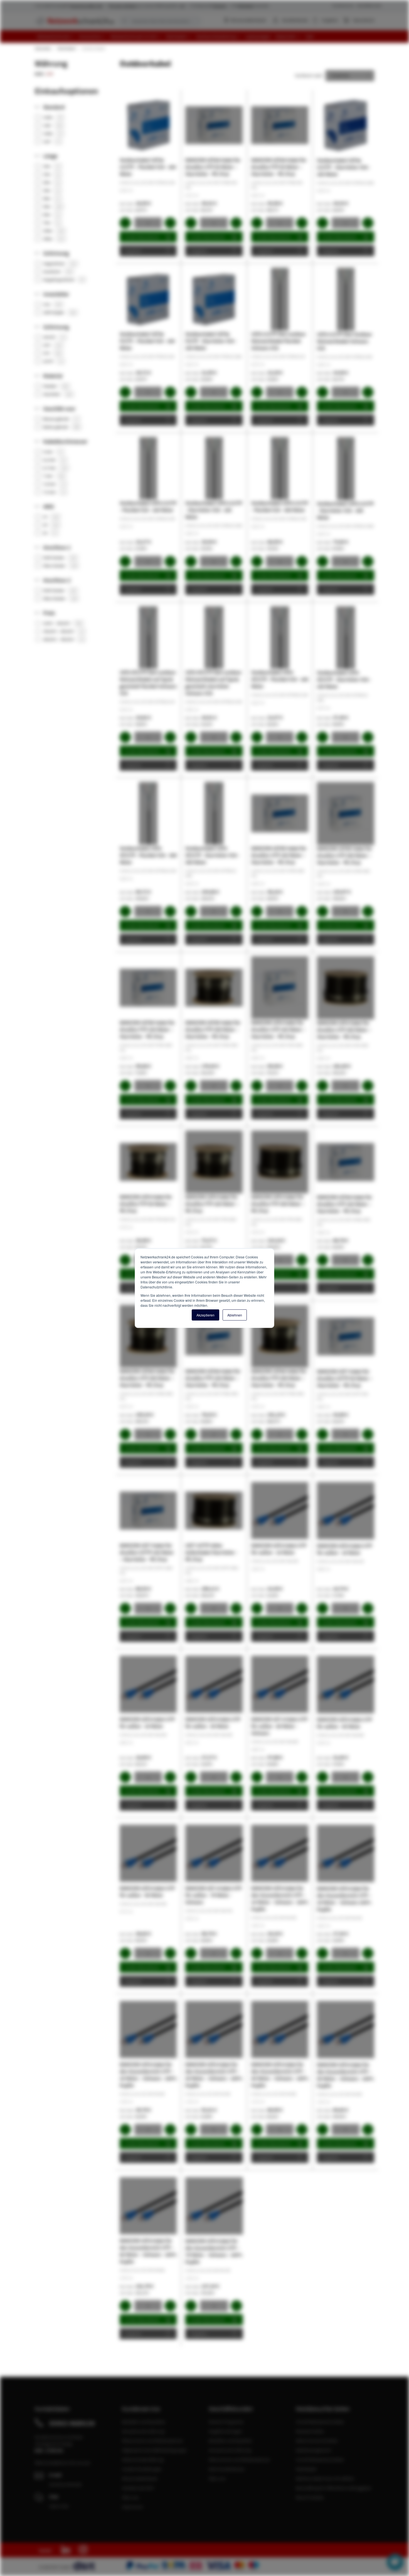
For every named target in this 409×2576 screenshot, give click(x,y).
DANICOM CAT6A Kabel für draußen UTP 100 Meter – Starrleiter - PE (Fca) (345, 1204)
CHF (50, 74)
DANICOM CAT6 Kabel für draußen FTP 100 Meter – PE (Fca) (212, 1204)
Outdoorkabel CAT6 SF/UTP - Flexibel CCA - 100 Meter (280, 679)
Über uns (130, 2497)
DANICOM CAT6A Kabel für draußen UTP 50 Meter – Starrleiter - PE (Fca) (213, 167)
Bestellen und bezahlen (144, 2422)
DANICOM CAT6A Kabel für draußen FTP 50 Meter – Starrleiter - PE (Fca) (279, 167)
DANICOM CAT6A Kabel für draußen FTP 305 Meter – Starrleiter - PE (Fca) (279, 1378)
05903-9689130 (72, 2423)
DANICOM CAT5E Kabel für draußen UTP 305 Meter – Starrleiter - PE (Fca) (345, 855)
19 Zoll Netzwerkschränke (320, 2422)
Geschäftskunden (369, 5)
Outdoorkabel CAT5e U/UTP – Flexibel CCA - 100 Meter (148, 167)
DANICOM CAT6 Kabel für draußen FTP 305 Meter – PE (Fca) (278, 1204)
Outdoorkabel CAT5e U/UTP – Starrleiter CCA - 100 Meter (344, 167)
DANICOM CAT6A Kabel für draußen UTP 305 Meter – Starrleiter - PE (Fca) (147, 1378)
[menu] (207, 37)
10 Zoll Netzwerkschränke (320, 2460)
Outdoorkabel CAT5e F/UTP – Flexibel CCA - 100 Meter (147, 341)
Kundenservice (343, 5)
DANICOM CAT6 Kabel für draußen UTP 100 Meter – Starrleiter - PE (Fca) (278, 1029)
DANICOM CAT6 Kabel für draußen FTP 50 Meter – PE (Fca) (146, 1204)
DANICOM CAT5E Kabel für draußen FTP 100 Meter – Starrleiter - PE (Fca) (147, 1029)
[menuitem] (56, 37)
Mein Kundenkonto (227, 2469)
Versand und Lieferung (143, 2431)
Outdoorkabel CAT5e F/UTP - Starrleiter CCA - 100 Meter (211, 341)
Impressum (132, 2507)
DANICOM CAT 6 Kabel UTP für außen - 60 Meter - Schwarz (279, 1726)
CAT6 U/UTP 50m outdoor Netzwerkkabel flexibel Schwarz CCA (279, 341)
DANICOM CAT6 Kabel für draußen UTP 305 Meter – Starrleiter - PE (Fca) (344, 1030)
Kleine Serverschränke (317, 2441)
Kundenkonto (295, 20)
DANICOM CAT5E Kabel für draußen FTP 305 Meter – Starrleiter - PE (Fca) (213, 1029)
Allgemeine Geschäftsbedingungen (154, 2450)
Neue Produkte (310, 2497)
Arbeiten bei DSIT (138, 2488)
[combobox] (160, 21)
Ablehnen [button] (235, 1315)
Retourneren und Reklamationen (153, 2441)
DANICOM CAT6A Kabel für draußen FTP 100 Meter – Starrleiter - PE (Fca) (213, 1378)
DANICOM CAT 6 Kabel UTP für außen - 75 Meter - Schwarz (213, 1895)
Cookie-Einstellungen (142, 2469)
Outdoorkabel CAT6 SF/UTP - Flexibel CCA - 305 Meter (148, 855)
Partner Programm (226, 2422)
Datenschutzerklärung (143, 2460)
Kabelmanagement (313, 2450)
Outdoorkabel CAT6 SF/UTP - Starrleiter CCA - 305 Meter (212, 855)
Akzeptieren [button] (205, 1315)
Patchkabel (66, 48)
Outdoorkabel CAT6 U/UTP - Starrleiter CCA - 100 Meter (214, 510)
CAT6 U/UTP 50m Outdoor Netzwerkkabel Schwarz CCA (345, 341)
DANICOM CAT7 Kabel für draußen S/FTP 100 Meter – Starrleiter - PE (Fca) (147, 1552)
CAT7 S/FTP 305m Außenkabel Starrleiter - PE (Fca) (211, 1552)
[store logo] (74, 21)
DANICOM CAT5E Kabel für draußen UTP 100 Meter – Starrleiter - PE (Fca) (279, 855)
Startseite (43, 48)
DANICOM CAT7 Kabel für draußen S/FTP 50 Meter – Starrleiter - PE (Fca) (345, 1378)
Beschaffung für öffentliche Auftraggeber (334, 2488)
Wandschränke (310, 2431)
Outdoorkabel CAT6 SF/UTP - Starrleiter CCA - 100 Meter (344, 680)
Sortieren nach (309, 75)
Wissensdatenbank (248, 20)
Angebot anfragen (226, 2431)
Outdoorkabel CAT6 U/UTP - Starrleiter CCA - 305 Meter (345, 511)
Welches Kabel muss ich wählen (325, 2478)
